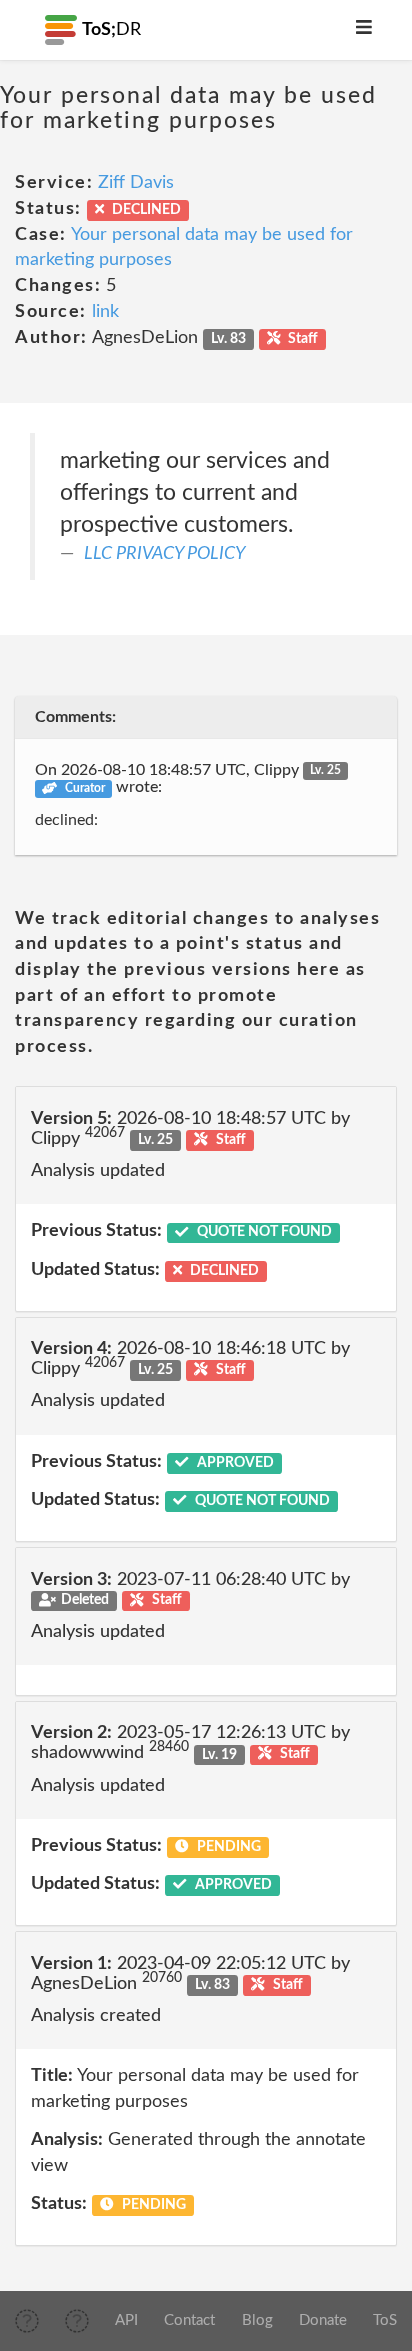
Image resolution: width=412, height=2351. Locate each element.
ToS (385, 2320)
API (126, 2320)
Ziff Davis (136, 183)
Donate (323, 2320)
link (105, 312)
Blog (257, 2320)
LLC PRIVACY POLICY (164, 554)
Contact (189, 2320)
